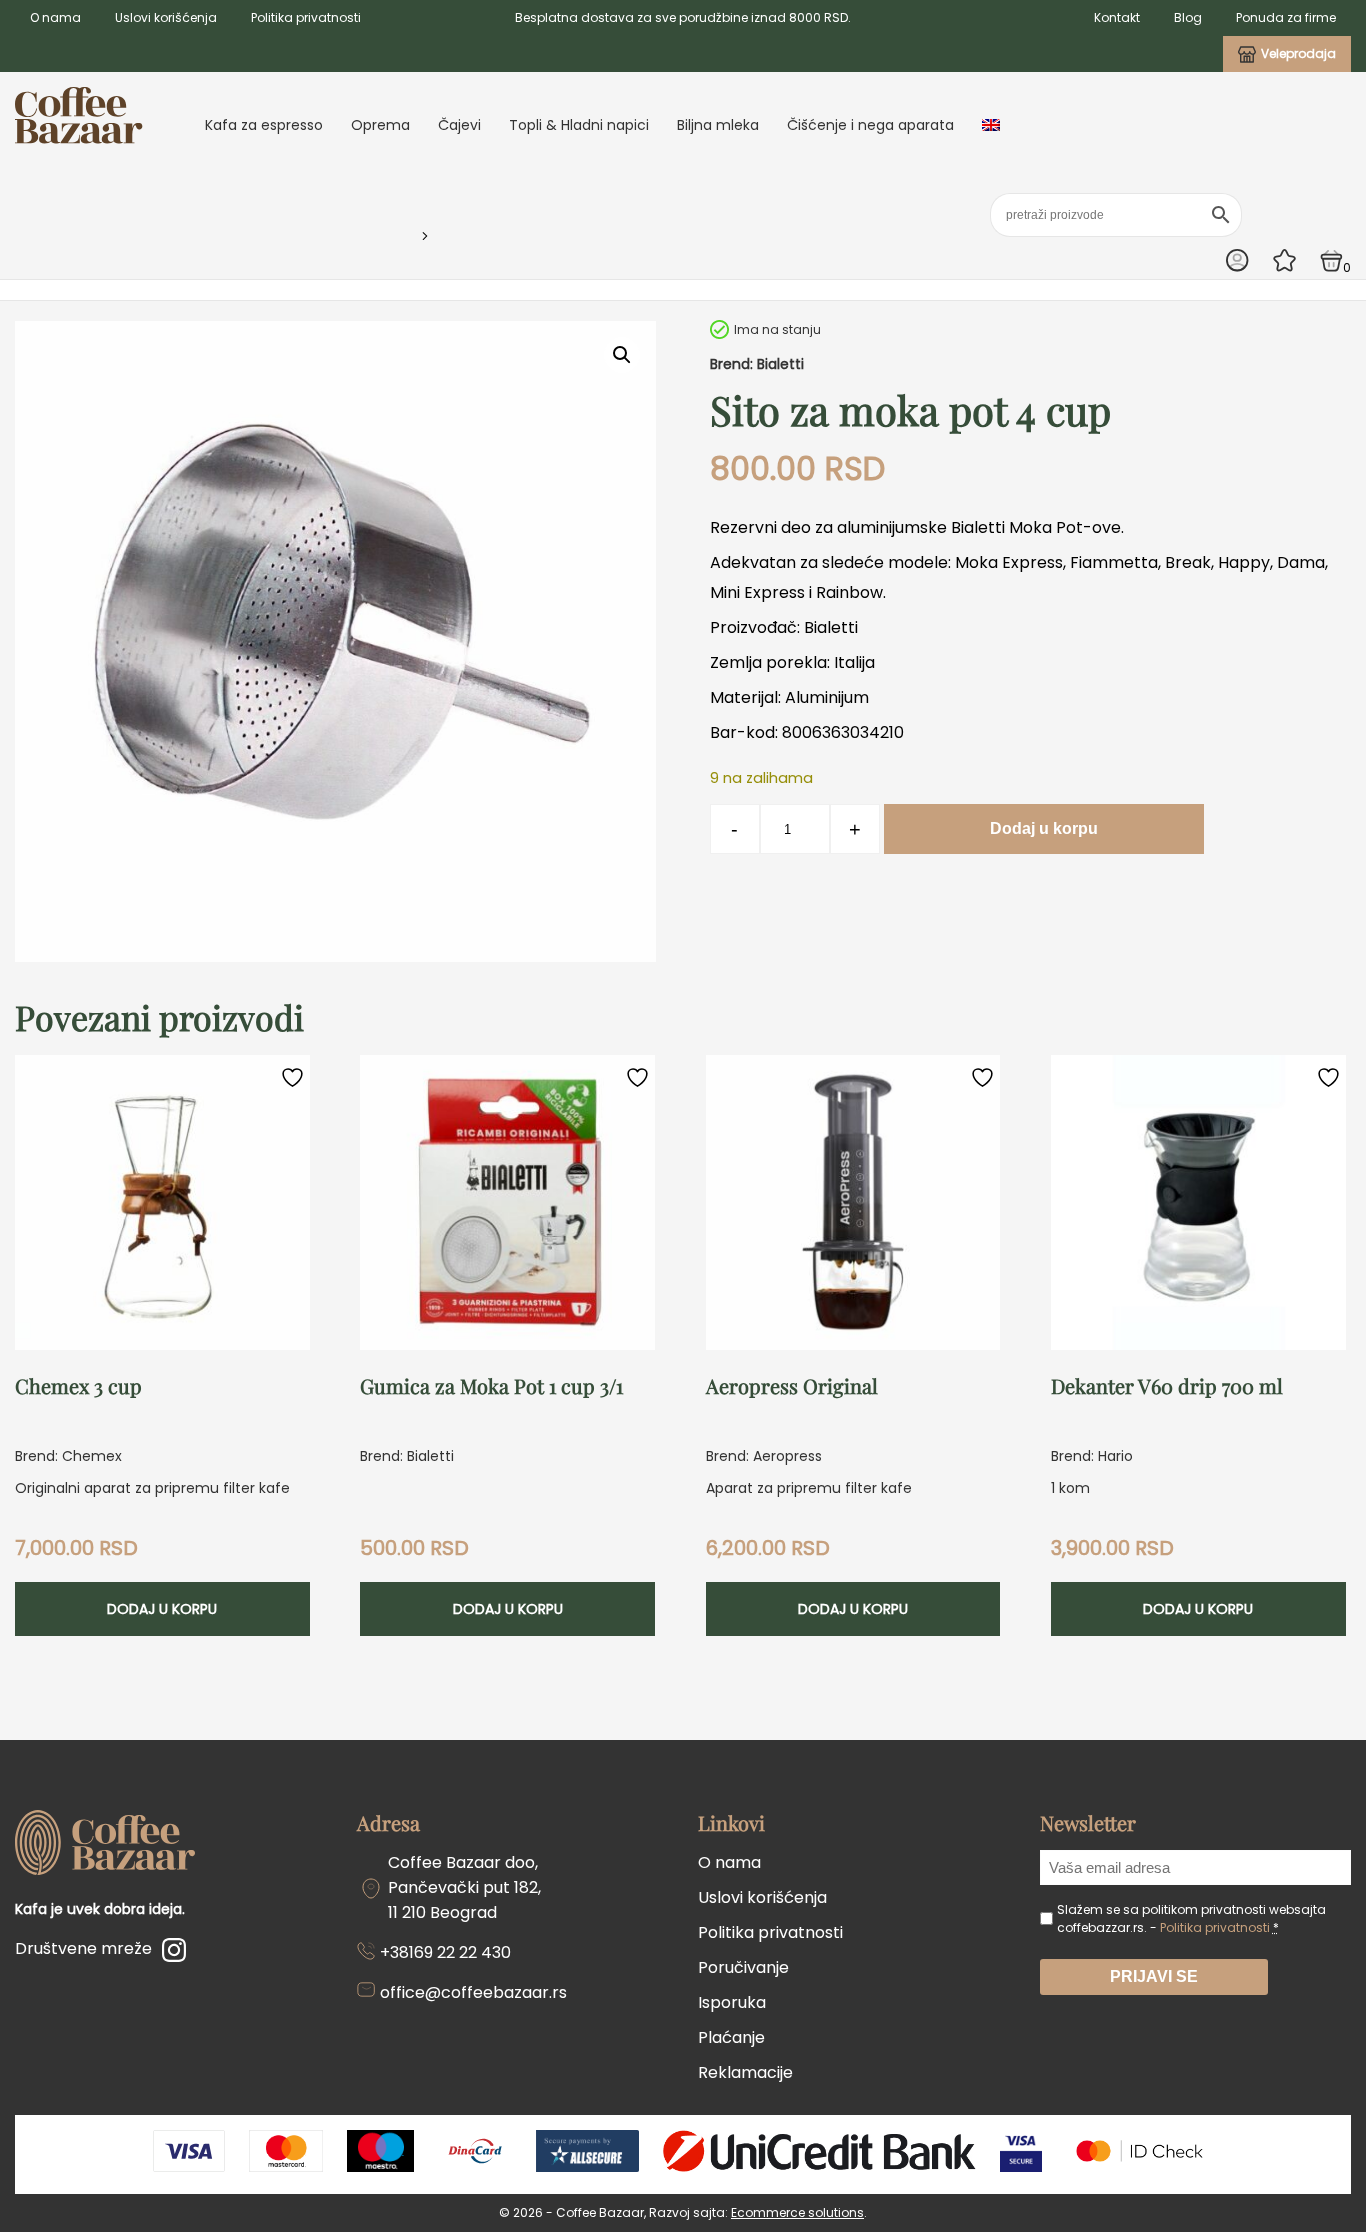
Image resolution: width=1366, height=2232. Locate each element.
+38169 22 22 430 (445, 1952)
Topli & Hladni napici (579, 125)
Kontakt (1117, 17)
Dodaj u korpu (1044, 828)
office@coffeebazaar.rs (473, 1992)
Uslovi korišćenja (166, 17)
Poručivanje (743, 1967)
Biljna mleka (718, 125)
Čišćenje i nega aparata (870, 125)
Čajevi (459, 125)
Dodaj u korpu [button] (162, 1609)
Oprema (380, 125)
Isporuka (732, 2002)
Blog (1188, 17)
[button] (622, 355)
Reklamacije (745, 2072)
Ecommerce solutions (797, 2212)
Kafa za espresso (264, 125)
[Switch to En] (991, 125)
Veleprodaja (1298, 53)
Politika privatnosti (306, 17)
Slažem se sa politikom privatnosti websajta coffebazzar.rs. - (1191, 1918)
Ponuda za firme (1286, 17)
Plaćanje (731, 2037)
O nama (55, 17)
